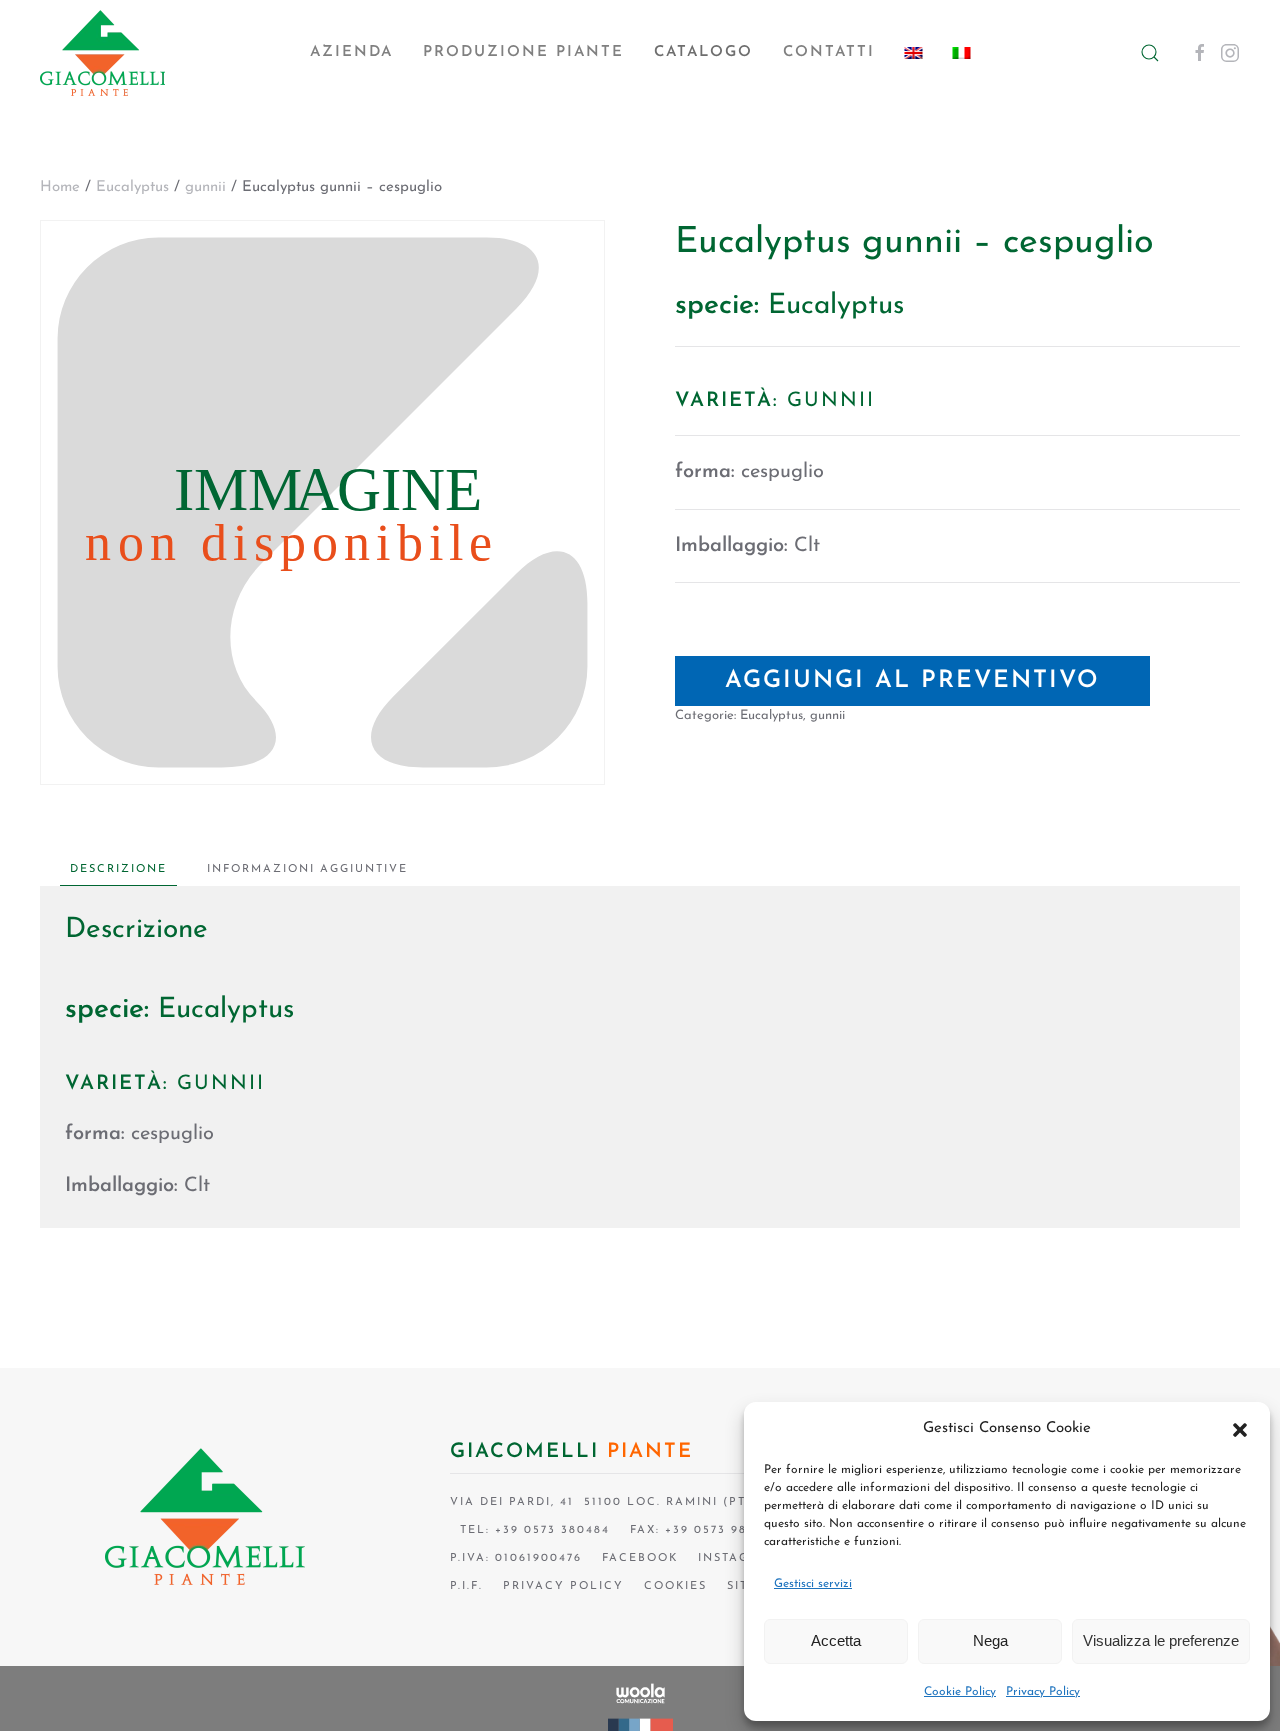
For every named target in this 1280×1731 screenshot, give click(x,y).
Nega (990, 1640)
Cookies (675, 1586)
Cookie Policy (960, 1692)
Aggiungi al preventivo (912, 681)
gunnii (205, 187)
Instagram (739, 1558)
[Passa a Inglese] (914, 53)
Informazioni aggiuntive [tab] (307, 869)
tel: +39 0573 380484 (530, 1530)
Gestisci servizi (813, 1584)
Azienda (351, 52)
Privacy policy (563, 1586)
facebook (640, 1558)
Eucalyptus (132, 187)
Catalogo (703, 52)
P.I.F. (466, 1586)
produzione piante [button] (523, 52)
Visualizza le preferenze (1161, 1640)
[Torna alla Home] (102, 53)
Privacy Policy (1043, 1692)
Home (60, 187)
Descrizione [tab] (118, 869)
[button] (1240, 1429)
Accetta (836, 1640)
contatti (829, 52)
